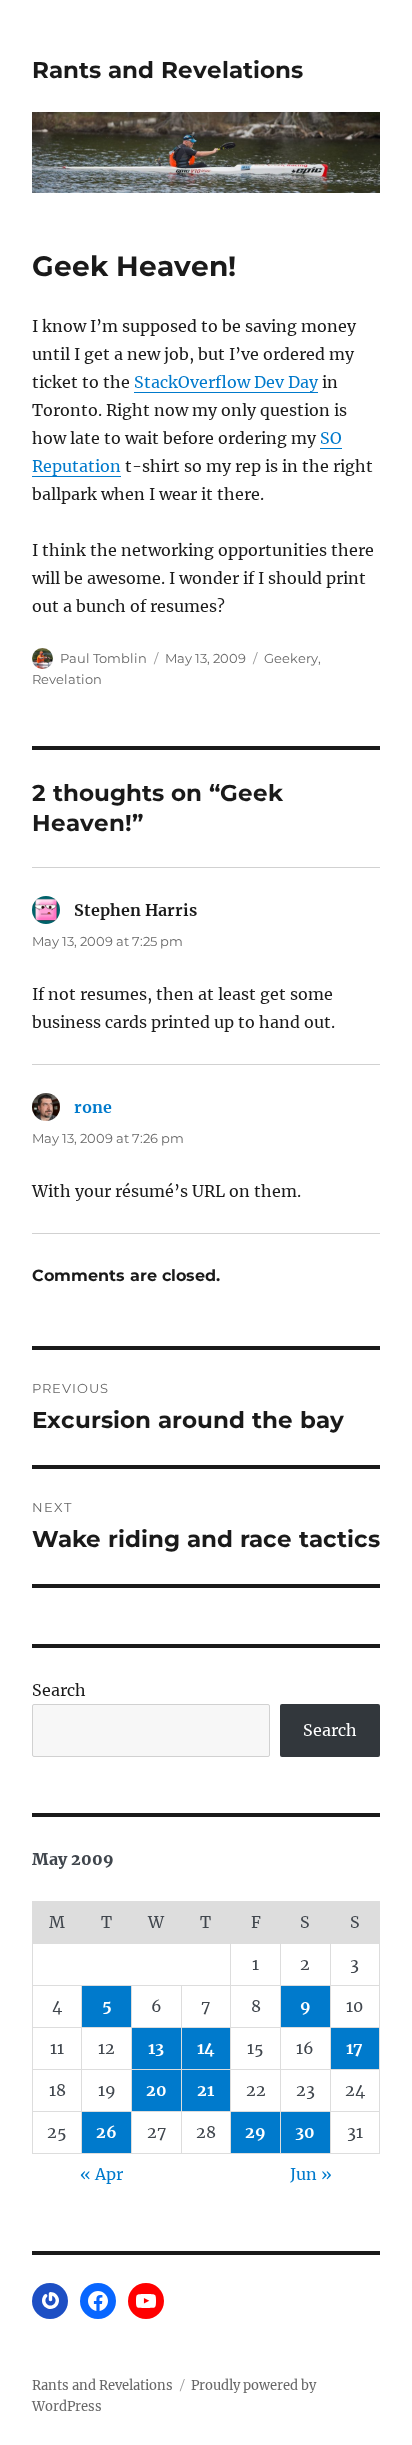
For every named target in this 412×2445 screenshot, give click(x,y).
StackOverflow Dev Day (226, 382)
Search (59, 1690)
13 (156, 2048)
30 (305, 2132)
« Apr (101, 2174)
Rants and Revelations (167, 70)
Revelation (67, 679)
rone (93, 1107)
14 (206, 2048)
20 (156, 2090)
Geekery (291, 658)
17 (354, 2048)
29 (255, 2132)
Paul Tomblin (103, 658)
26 (106, 2132)
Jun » (311, 2174)
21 (205, 2090)
